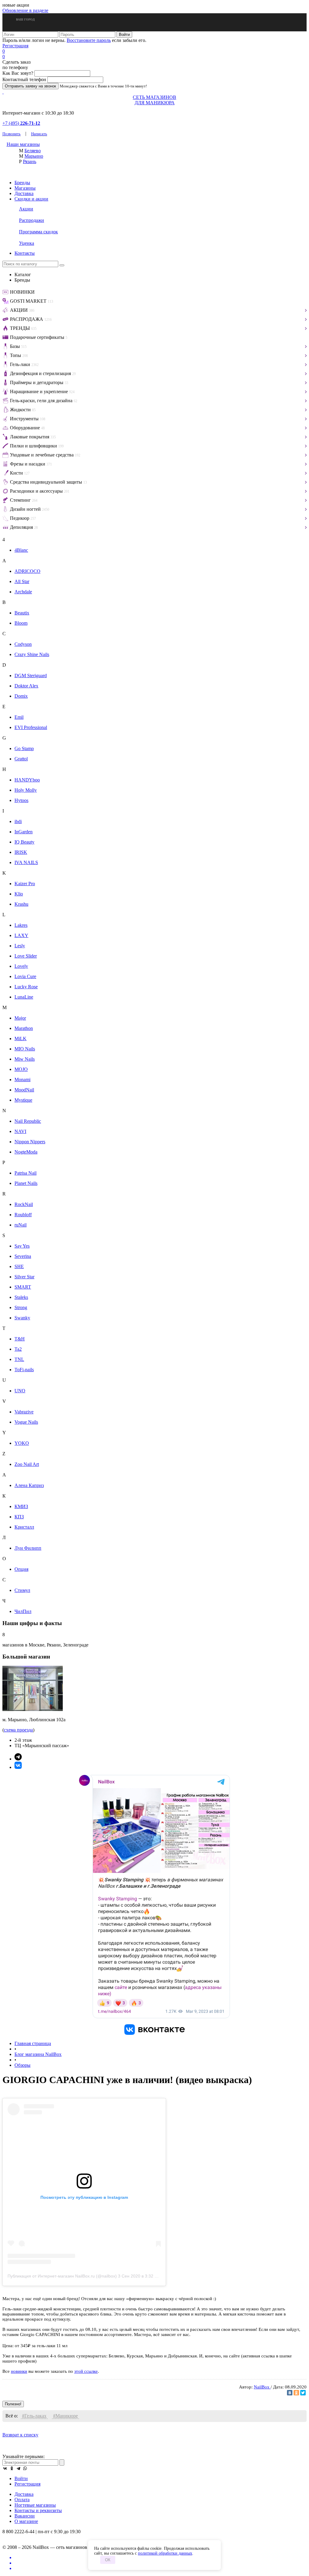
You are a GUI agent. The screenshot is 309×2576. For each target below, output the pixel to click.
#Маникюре (65, 2416)
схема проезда (18, 1730)
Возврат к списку (20, 2435)
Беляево (33, 151)
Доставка (24, 193)
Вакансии (25, 2516)
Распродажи (32, 220)
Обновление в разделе (25, 10)
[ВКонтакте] (290, 2393)
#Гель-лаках (34, 2416)
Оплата (22, 2500)
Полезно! (13, 2404)
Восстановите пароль (89, 40)
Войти (21, 2478)
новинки (19, 2371)
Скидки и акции (31, 199)
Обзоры (22, 2065)
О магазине (26, 2521)
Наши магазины (23, 144)
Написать (39, 134)
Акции (26, 209)
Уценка (27, 243)
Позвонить (11, 134)
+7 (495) (21, 123)
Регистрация (15, 46)
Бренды (22, 183)
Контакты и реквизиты (38, 2510)
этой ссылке (86, 2371)
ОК (108, 2560)
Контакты (25, 253)
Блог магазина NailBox (38, 2054)
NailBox (262, 2387)
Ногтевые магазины (35, 2505)
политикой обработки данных (165, 2553)
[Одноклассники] (296, 2393)
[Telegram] (18, 2468)
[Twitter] (303, 2393)
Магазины (25, 188)
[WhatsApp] (25, 2468)
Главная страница (33, 2043)
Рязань (30, 161)
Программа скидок (38, 232)
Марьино (34, 156)
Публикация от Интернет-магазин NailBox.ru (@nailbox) (62, 2276)
